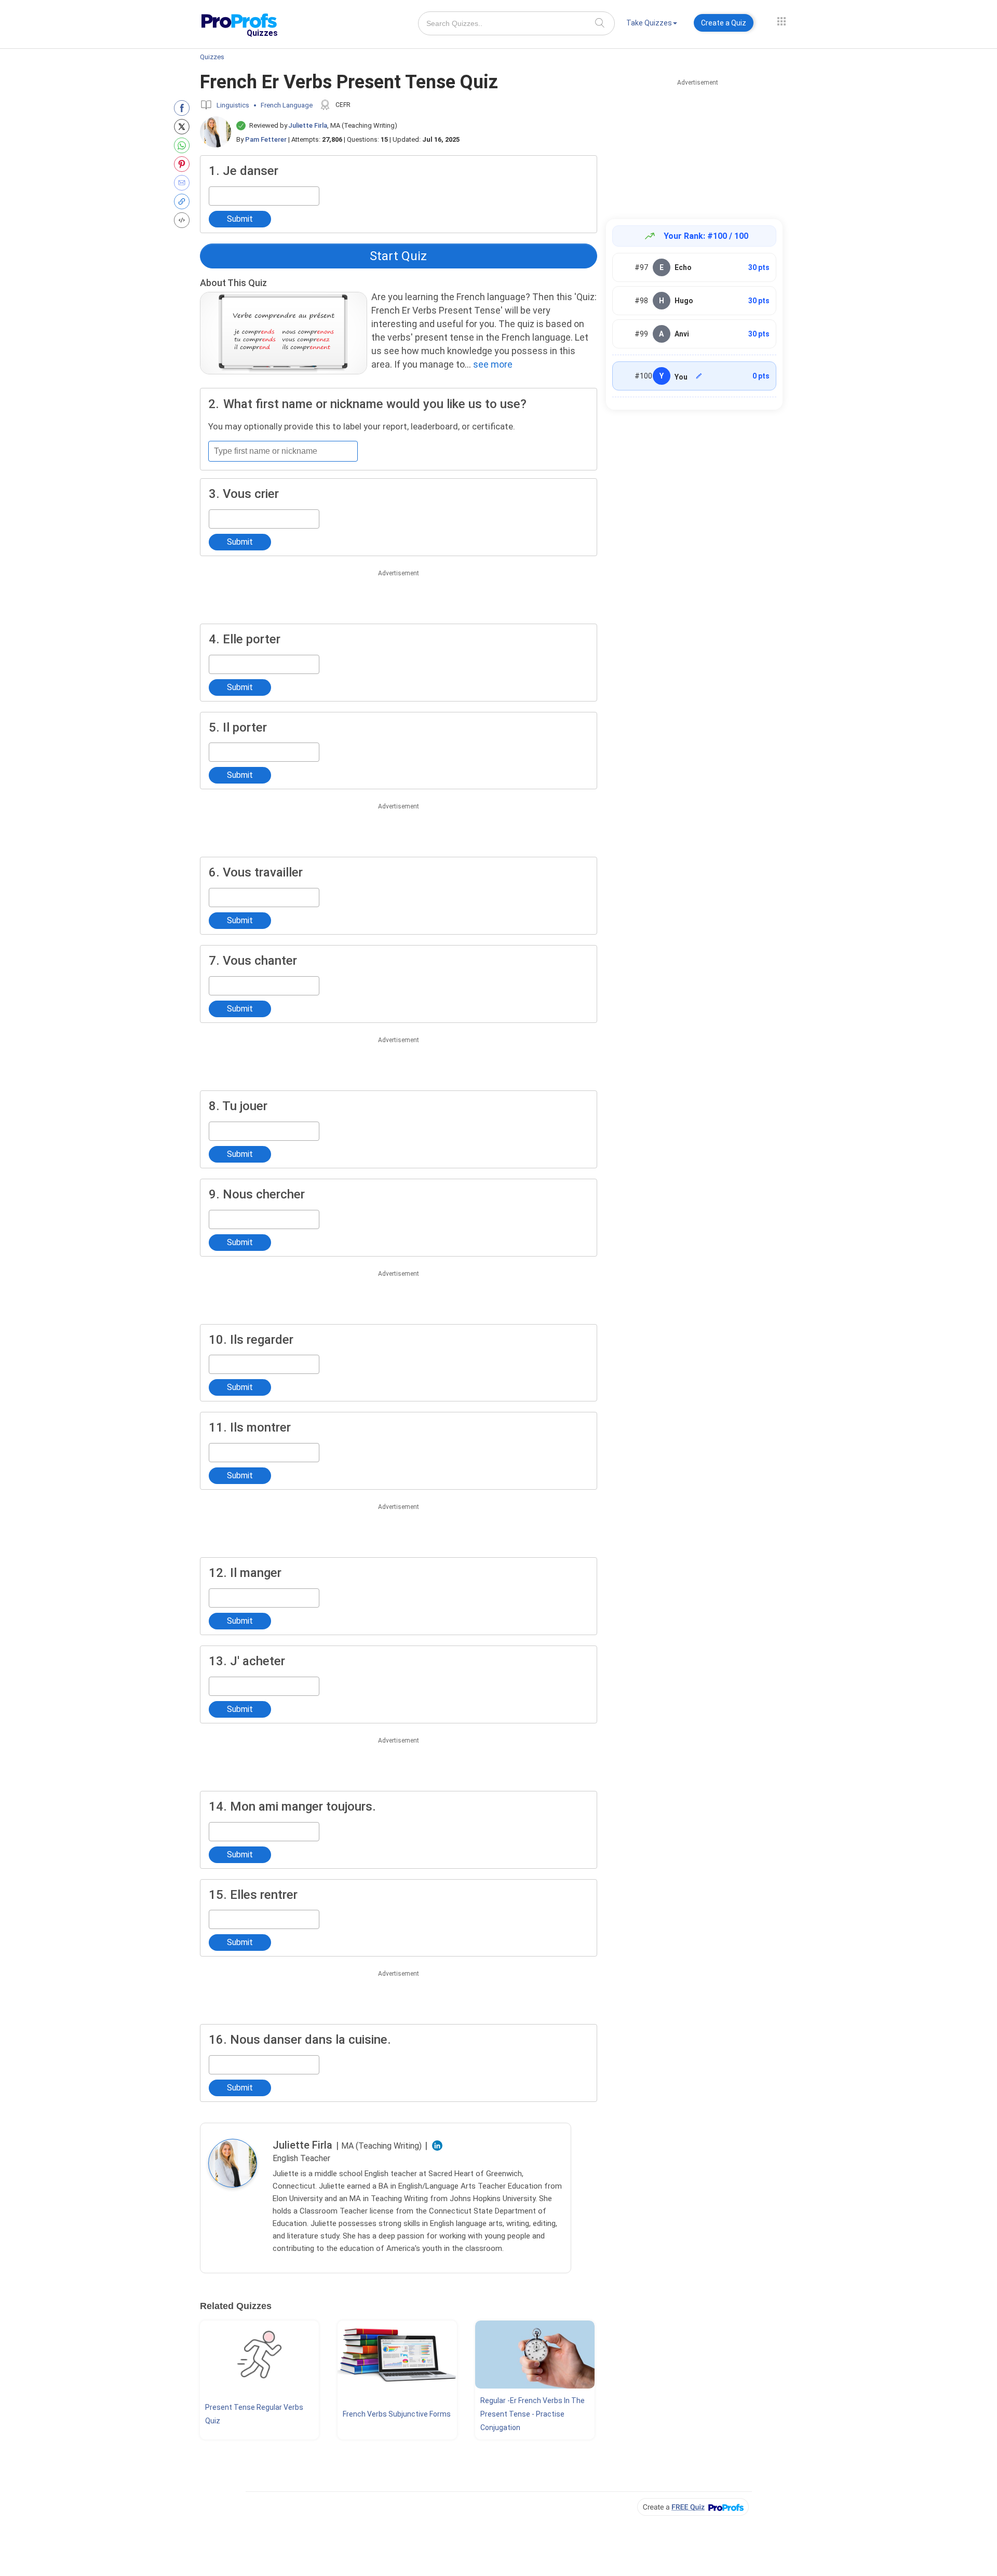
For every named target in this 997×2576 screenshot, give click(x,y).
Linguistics (233, 105)
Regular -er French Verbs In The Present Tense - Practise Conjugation (533, 2414)
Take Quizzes (649, 23)
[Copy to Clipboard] (184, 201)
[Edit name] (699, 376)
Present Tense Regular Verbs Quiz (254, 2414)
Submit (240, 219)
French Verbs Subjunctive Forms (397, 2414)
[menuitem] (652, 25)
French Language (287, 105)
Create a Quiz (724, 23)
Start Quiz (398, 256)
